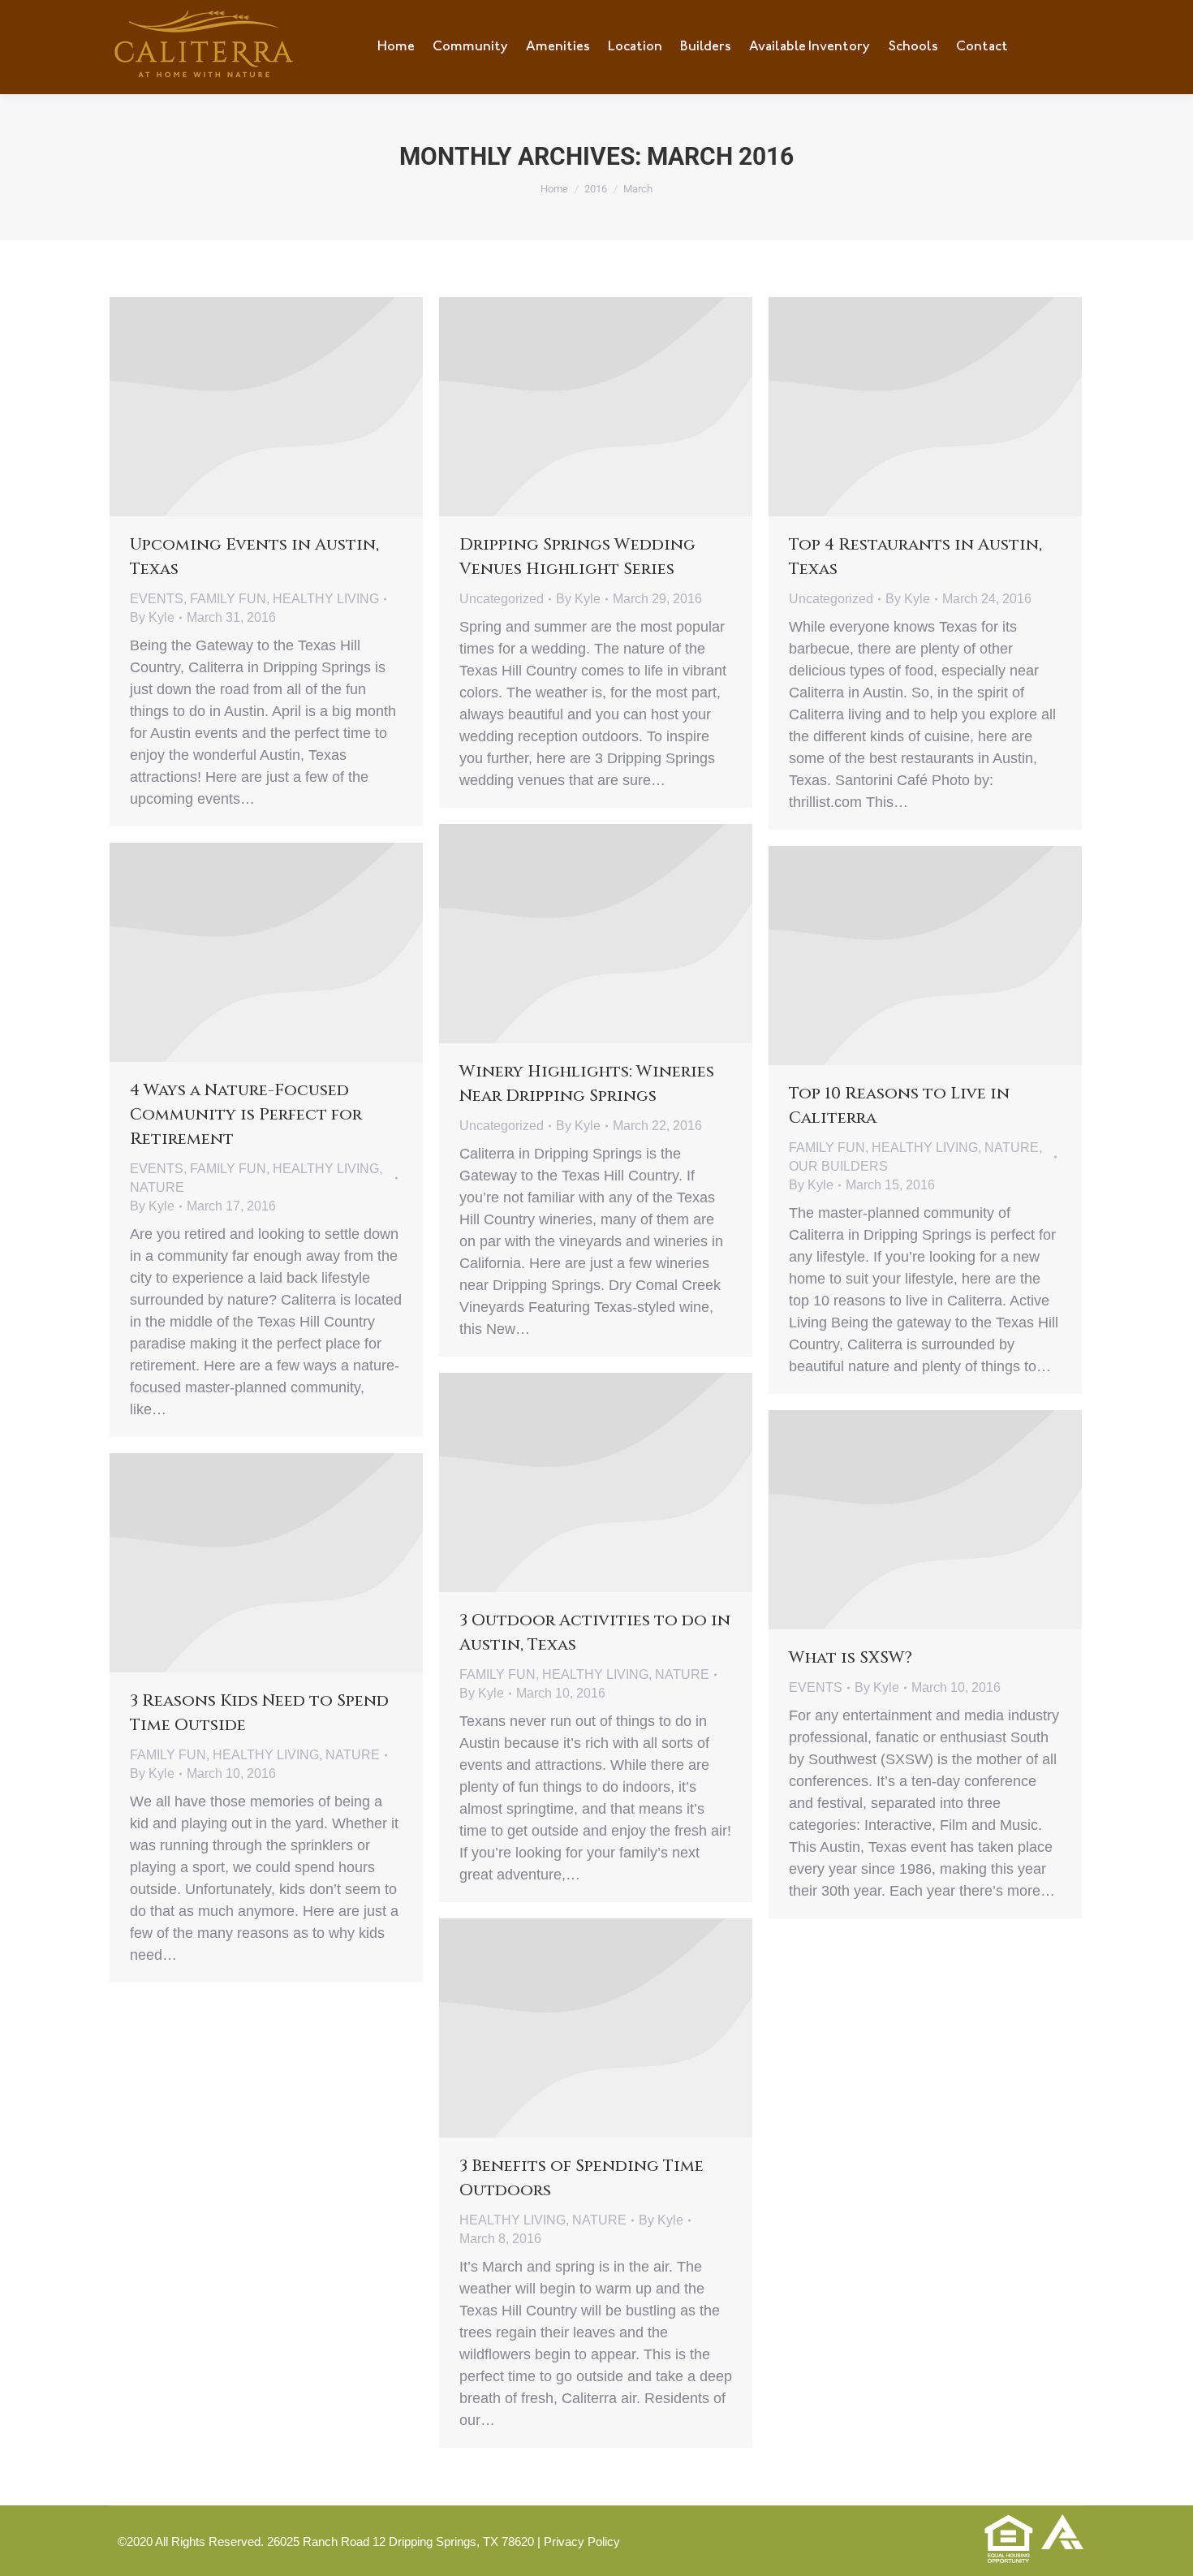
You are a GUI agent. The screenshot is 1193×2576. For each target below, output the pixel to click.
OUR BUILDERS (838, 1166)
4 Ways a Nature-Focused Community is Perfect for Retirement (246, 1114)
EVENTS (157, 599)
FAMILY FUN (228, 599)
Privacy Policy (582, 2541)
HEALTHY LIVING (326, 599)
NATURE (157, 1187)
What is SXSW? (851, 1657)
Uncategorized (502, 599)
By (152, 617)
